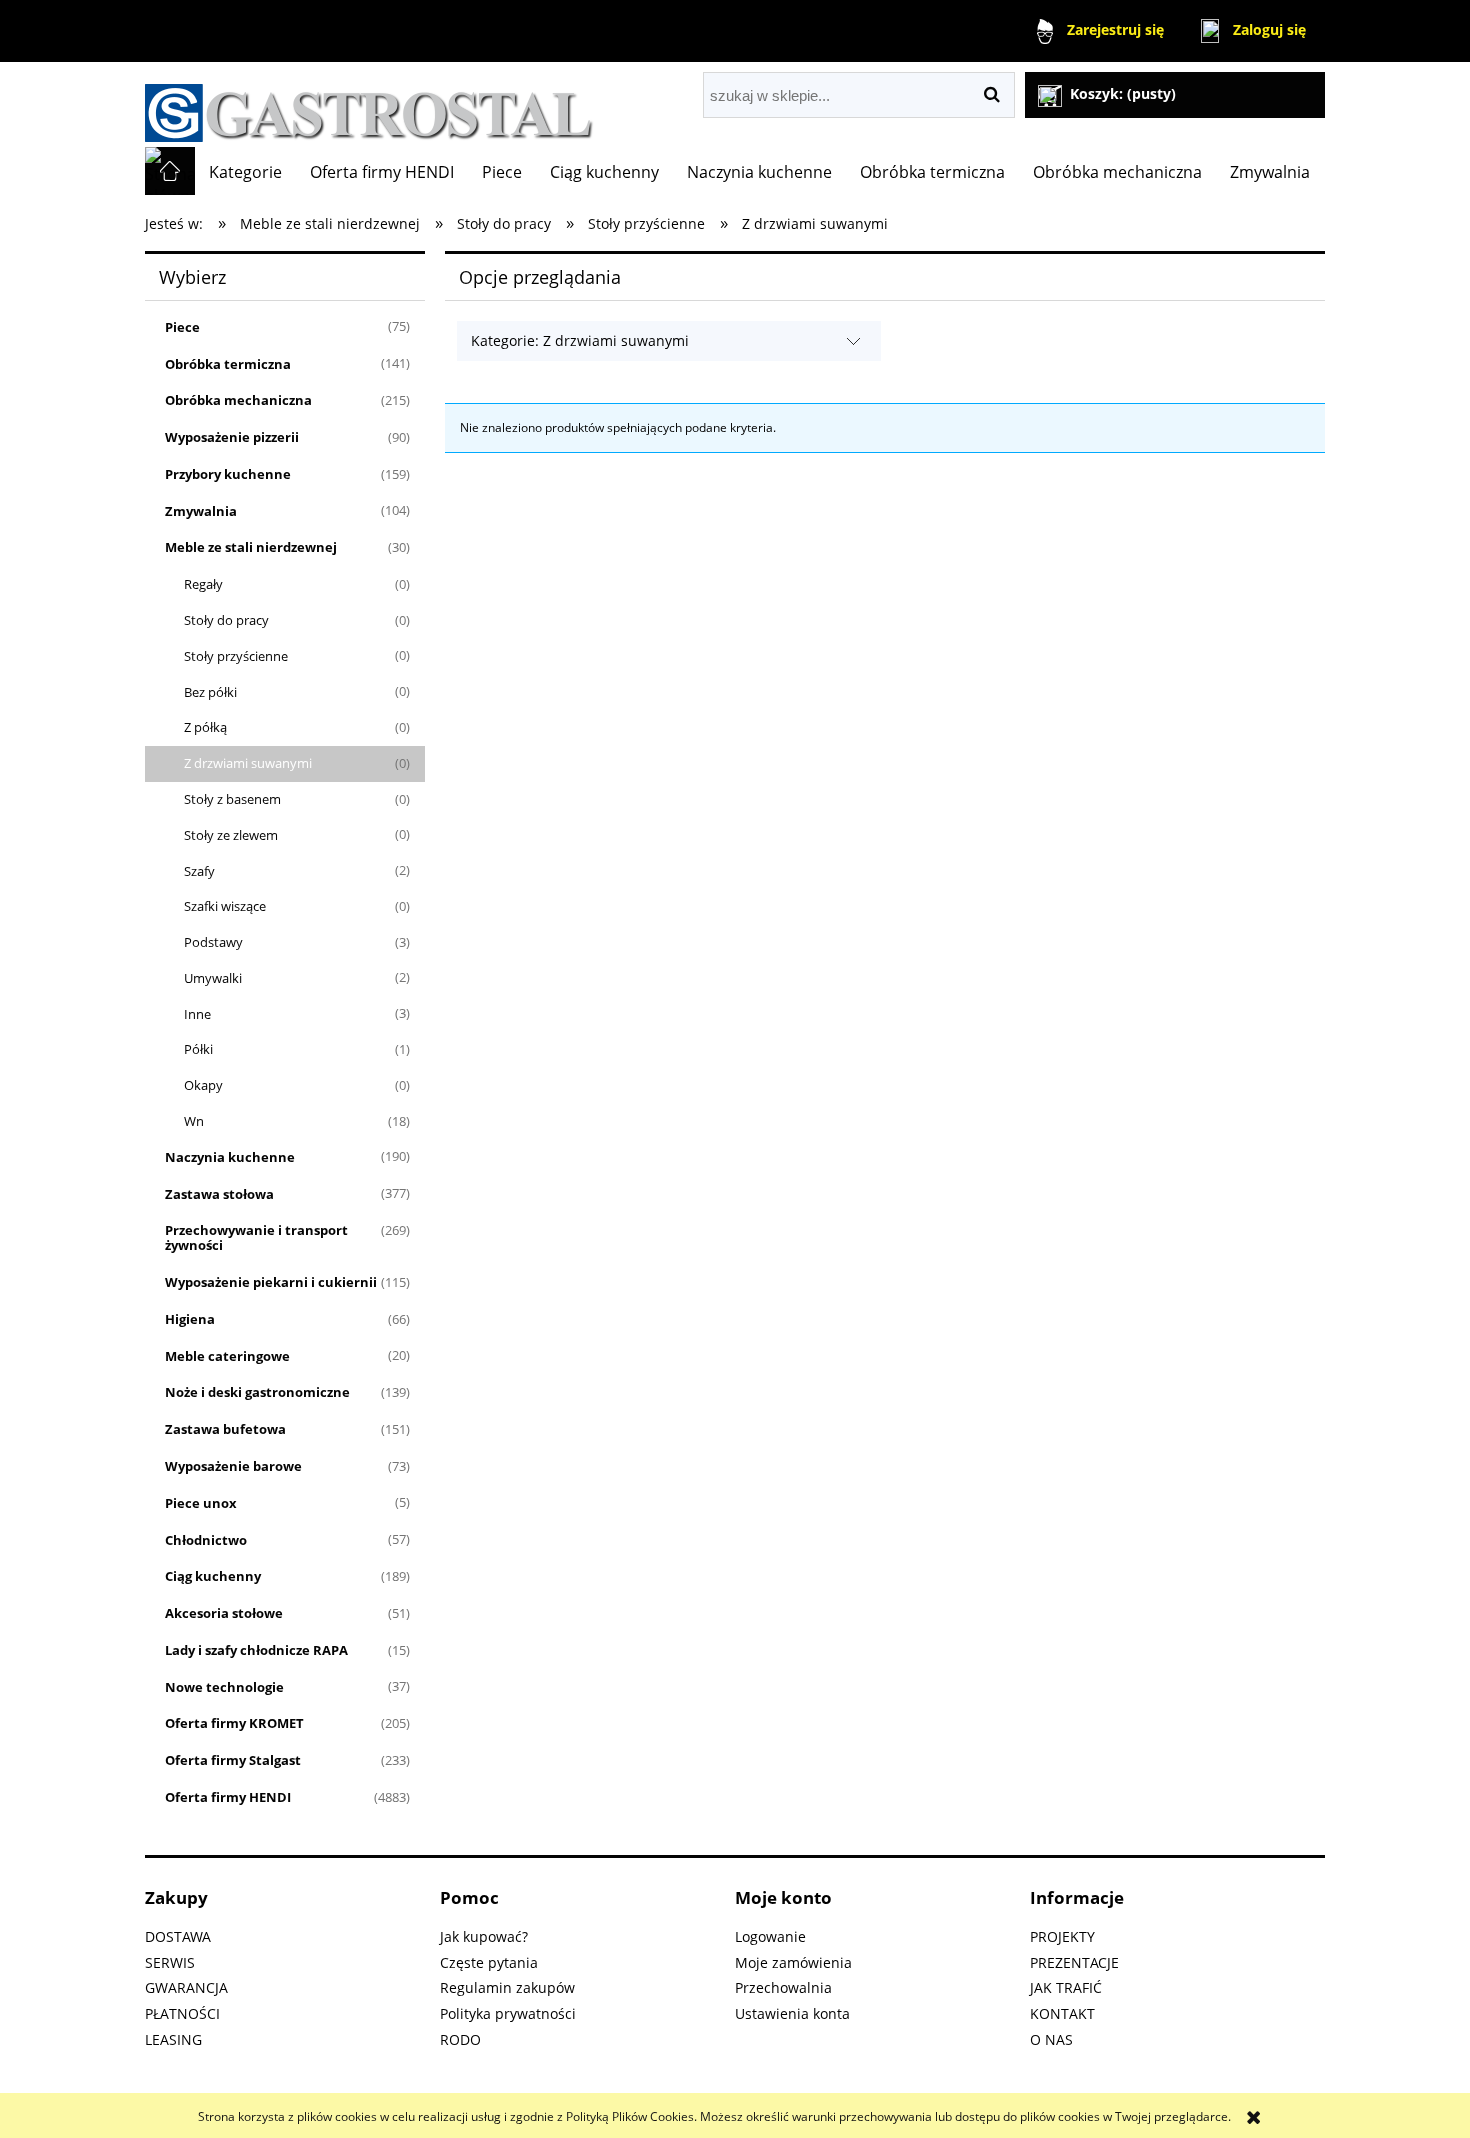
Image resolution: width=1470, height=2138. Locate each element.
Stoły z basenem (232, 799)
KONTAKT (1062, 2013)
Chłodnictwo (206, 1540)
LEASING (173, 2039)
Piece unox (201, 1503)
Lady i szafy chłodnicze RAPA (256, 1650)
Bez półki (210, 692)
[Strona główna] (369, 104)
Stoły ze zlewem (231, 835)
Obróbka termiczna (228, 364)
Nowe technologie (224, 1687)
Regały (203, 584)
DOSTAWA (178, 1936)
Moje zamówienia (793, 1962)
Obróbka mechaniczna (238, 400)
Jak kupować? (484, 1936)
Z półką (205, 727)
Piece (182, 327)
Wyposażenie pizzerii (232, 437)
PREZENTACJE (1074, 1962)
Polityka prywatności (508, 2013)
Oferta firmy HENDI (228, 1797)
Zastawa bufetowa (225, 1429)
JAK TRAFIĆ (1066, 1987)
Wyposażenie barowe (233, 1466)
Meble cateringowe (227, 1356)
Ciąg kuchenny (213, 1576)
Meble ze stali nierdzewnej (251, 547)
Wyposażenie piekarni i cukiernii (271, 1282)
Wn (194, 1121)
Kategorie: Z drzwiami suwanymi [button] (580, 340)
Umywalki (213, 978)
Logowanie (770, 1936)
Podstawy (213, 942)
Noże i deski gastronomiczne (257, 1392)
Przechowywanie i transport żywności (256, 1237)
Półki (198, 1049)
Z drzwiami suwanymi (248, 763)
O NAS (1051, 2039)
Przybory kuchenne (228, 474)
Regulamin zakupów (507, 1987)
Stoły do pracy (226, 620)
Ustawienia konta (792, 2013)
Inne (197, 1014)
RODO (460, 2039)
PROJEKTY (1062, 1936)
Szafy (199, 871)
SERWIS (170, 1962)
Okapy (203, 1085)
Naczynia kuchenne (230, 1157)
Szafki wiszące (225, 906)
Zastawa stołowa (219, 1194)
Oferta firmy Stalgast (233, 1760)
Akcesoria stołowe (224, 1613)
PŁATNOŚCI (182, 2013)
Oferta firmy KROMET (234, 1723)
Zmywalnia (201, 511)
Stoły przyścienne (236, 656)
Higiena (190, 1319)
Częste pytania (489, 1962)
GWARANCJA (186, 1987)
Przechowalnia (783, 1987)
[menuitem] (245, 172)
